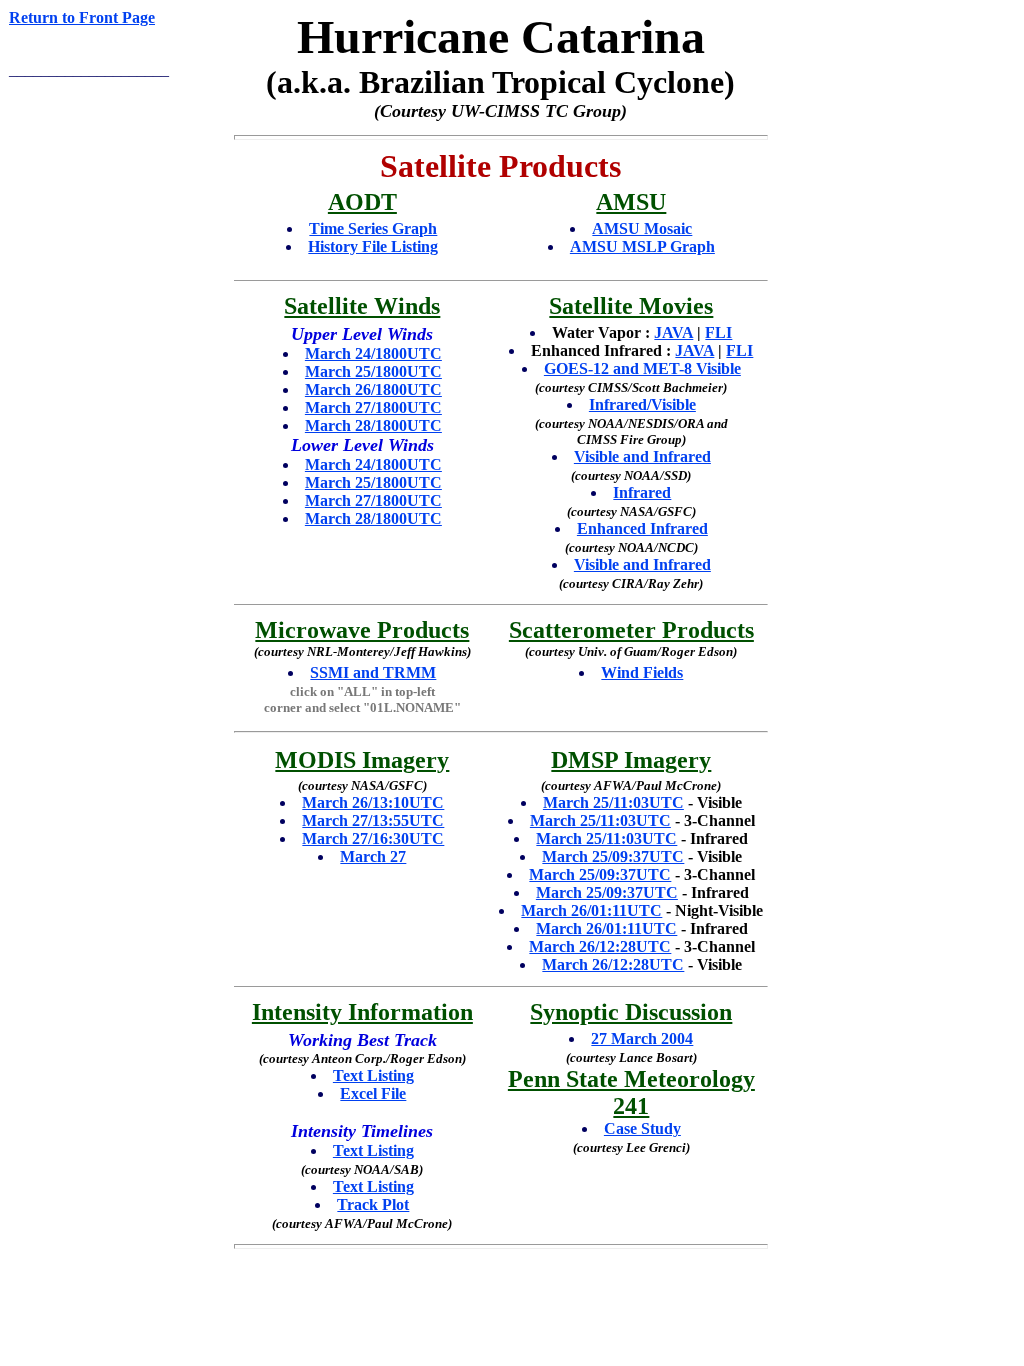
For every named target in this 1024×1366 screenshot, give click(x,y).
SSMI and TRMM (373, 672)
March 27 (373, 856)
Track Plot (373, 1204)
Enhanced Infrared (642, 528)
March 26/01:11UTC (591, 910)
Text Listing (373, 1075)
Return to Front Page (82, 17)
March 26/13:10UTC (373, 802)
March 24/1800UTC (373, 353)
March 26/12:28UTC (600, 946)
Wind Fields (642, 672)
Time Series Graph (373, 228)
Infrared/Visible (642, 404)
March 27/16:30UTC (373, 838)
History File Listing (373, 246)
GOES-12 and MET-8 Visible (642, 368)
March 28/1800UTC (373, 425)
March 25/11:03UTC (613, 802)
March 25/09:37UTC (613, 856)
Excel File (373, 1093)
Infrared (642, 492)
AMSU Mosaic (642, 228)
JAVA (673, 332)
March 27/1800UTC (373, 407)
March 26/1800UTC (373, 389)
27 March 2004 (642, 1038)
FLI (718, 332)
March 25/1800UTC (373, 371)
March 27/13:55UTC (373, 820)
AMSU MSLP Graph (642, 246)
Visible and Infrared (642, 456)
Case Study (642, 1128)
